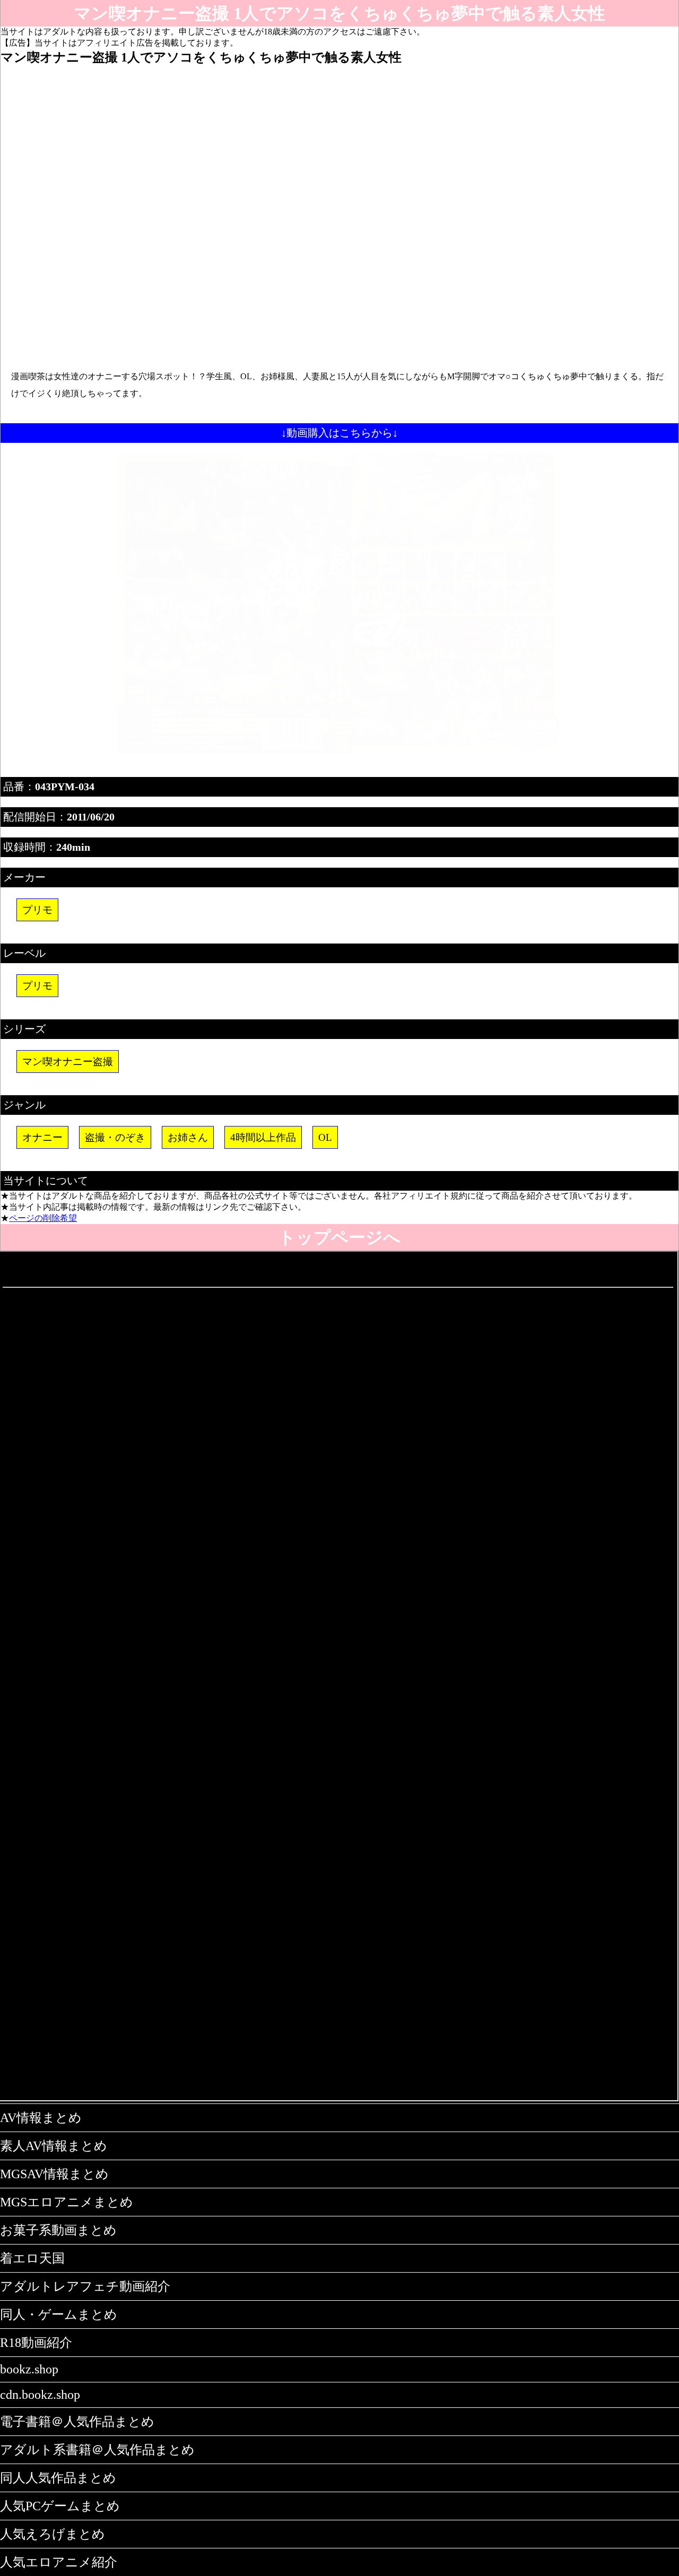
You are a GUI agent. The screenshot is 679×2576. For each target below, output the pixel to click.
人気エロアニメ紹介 (59, 2562)
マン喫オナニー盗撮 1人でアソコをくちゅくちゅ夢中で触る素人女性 (339, 13)
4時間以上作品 (263, 1137)
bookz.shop (29, 2369)
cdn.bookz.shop (40, 2395)
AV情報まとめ (41, 2118)
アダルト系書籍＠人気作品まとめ (97, 2450)
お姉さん (188, 1137)
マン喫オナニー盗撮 (68, 1062)
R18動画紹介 (36, 2343)
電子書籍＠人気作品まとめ (77, 2422)
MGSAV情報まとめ (54, 2174)
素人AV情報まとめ (54, 2146)
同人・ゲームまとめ (59, 2315)
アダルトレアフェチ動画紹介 (85, 2286)
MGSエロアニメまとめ (67, 2202)
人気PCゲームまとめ (60, 2506)
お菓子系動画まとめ (58, 2230)
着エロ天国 (32, 2258)
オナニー (42, 1137)
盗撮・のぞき (115, 1137)
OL (325, 1137)
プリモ (37, 910)
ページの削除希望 (43, 1218)
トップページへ (339, 1237)
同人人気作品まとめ (58, 2478)
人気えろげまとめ (53, 2534)
